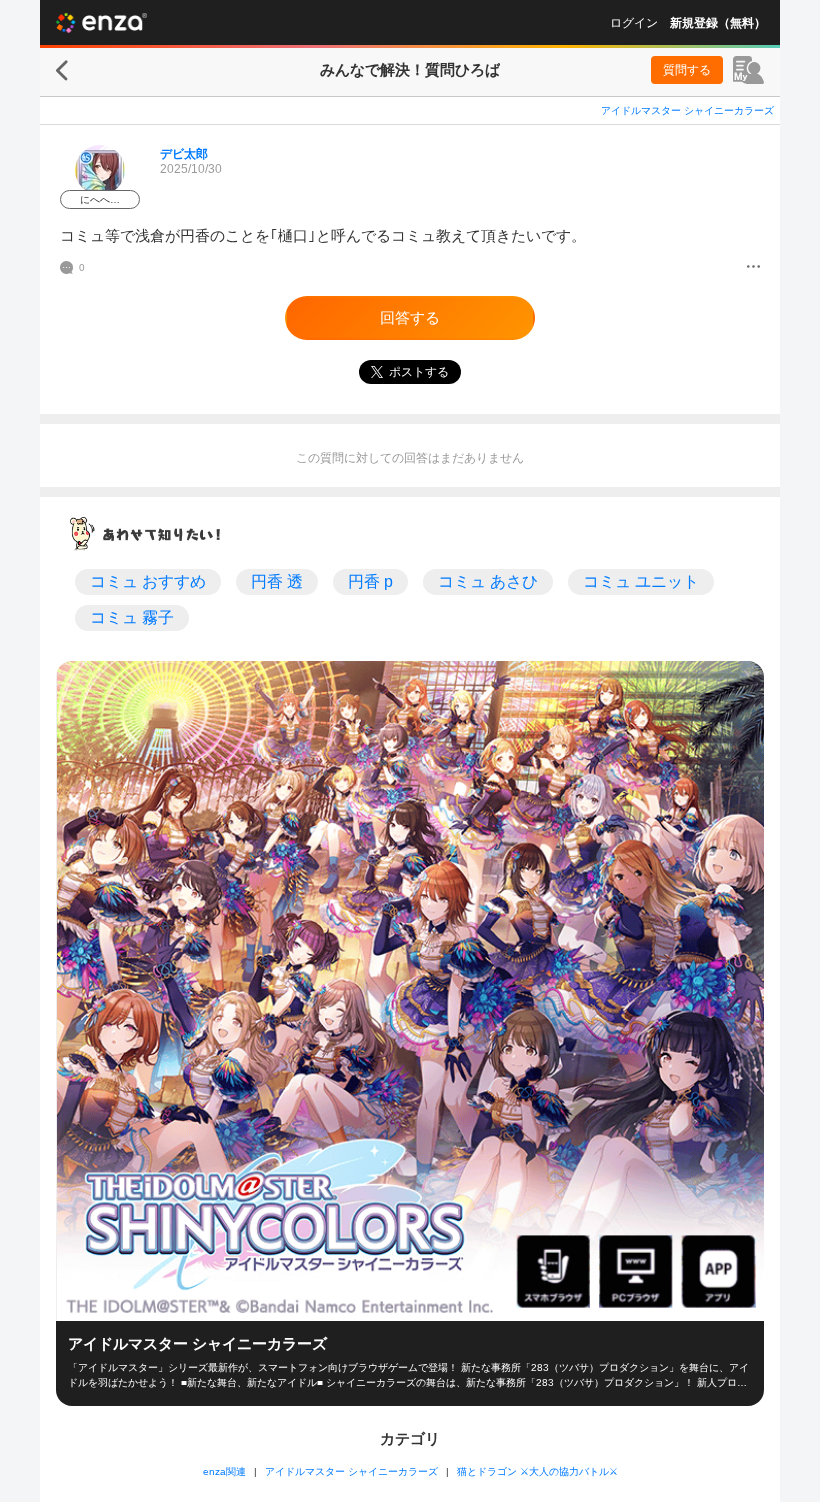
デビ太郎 (184, 154)
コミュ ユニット (641, 581)
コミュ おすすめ (148, 581)
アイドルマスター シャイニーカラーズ (687, 110)
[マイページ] (748, 70)
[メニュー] (753, 268)
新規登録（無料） (718, 23)
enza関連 (224, 1471)
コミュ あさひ (488, 581)
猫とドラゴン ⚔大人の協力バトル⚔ (537, 1471)
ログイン (634, 23)
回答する (410, 317)
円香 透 (277, 581)
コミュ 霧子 (132, 617)
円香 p (370, 581)
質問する (687, 70)
